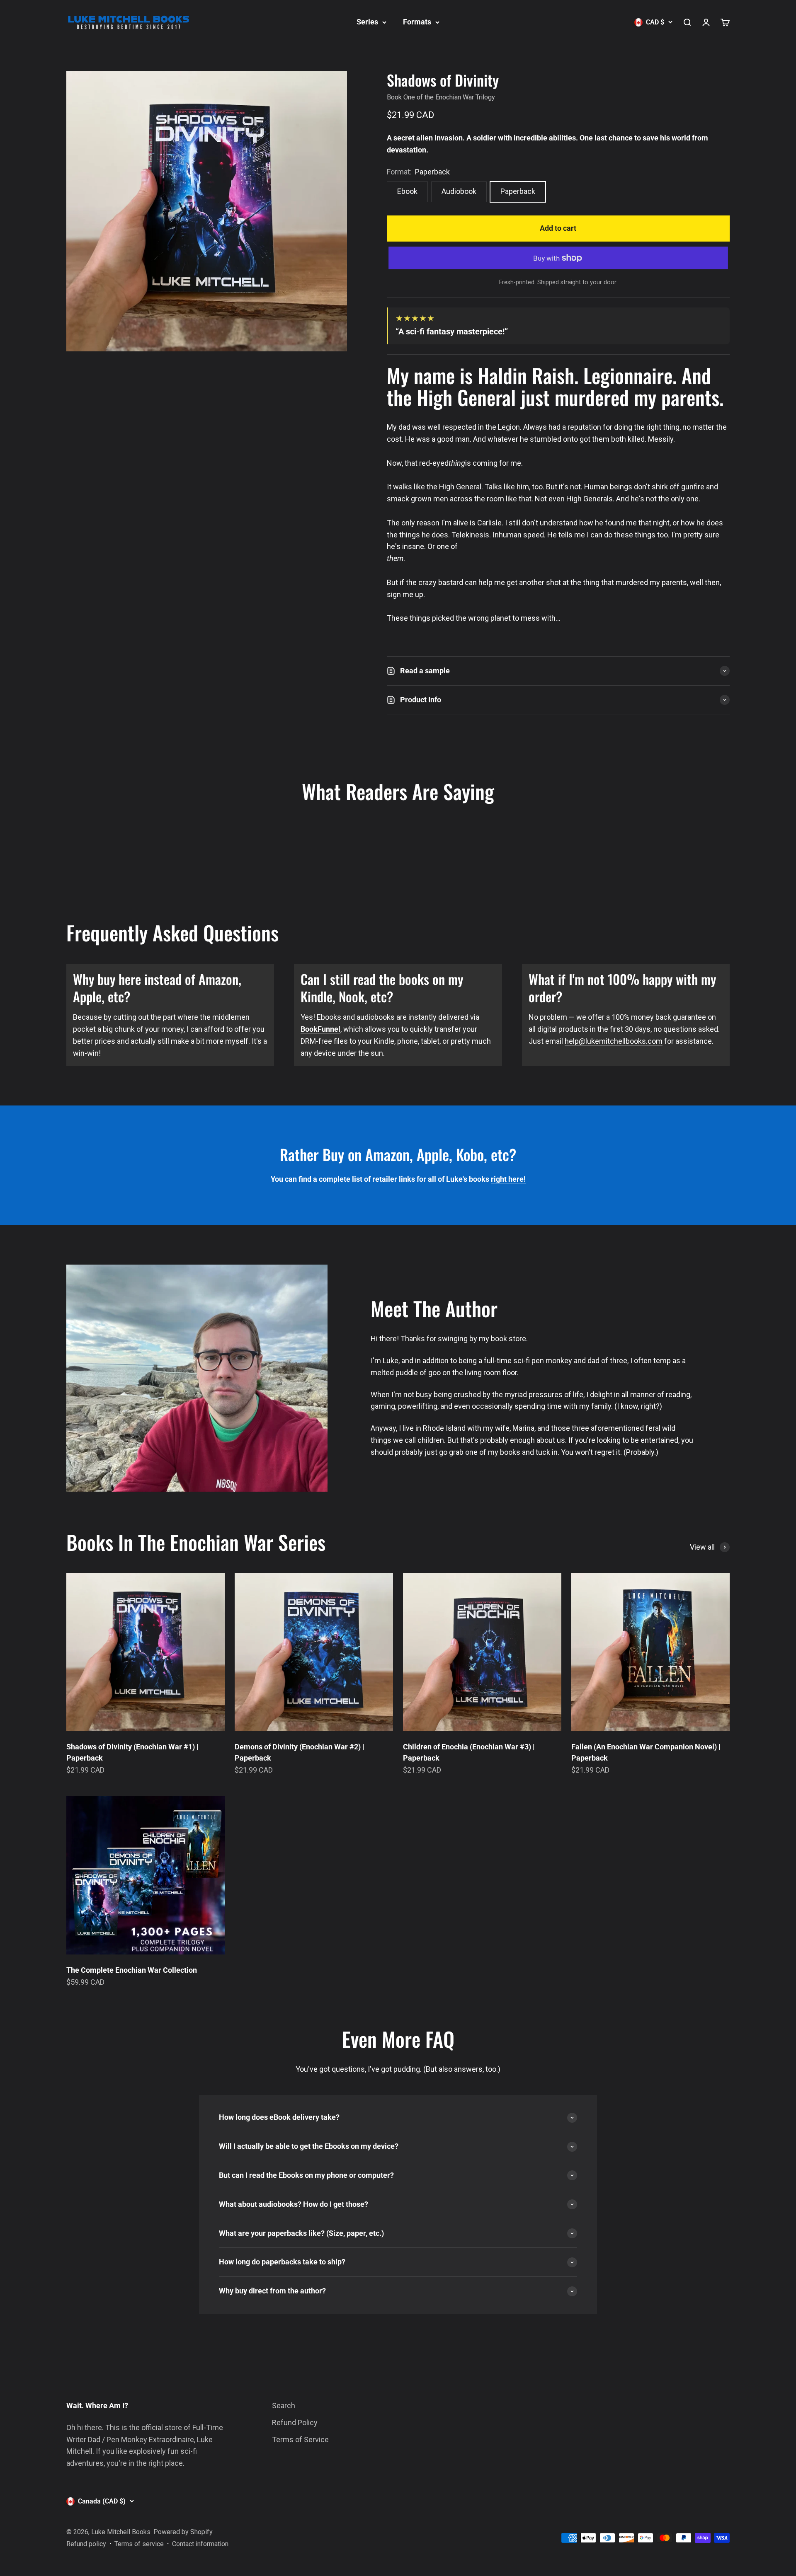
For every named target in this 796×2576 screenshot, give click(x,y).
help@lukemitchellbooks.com (614, 1041)
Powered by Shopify (183, 2532)
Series (367, 22)
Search (284, 2405)
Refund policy (86, 2544)
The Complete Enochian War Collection (132, 1970)
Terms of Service (300, 2439)
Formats (417, 22)
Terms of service (139, 2544)
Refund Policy (295, 2422)
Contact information (200, 2544)
